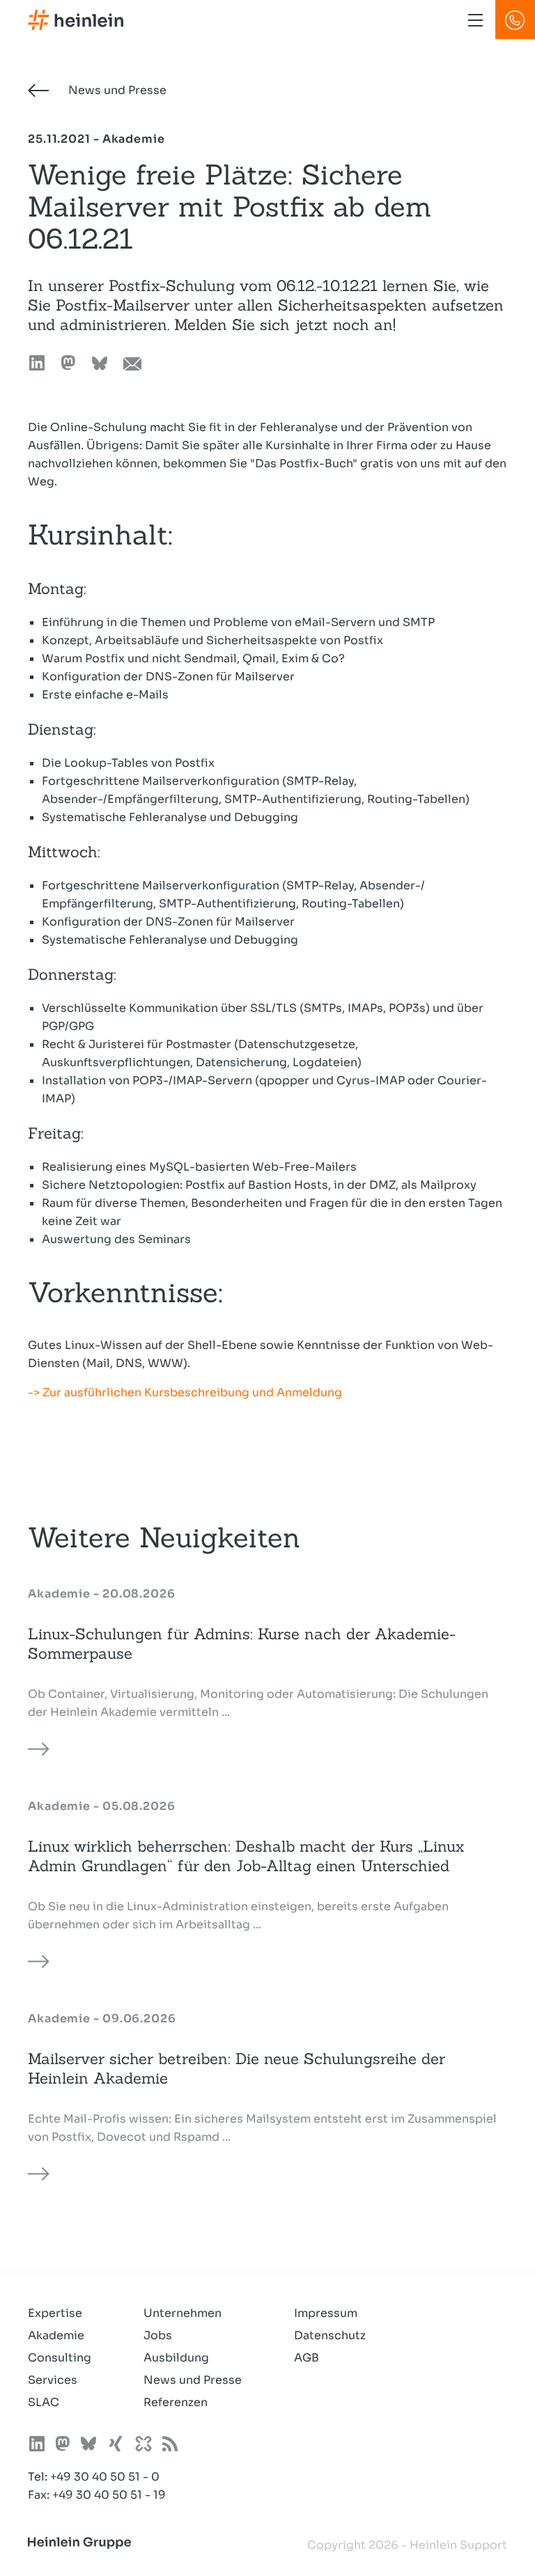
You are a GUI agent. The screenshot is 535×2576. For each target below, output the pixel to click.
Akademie (56, 2335)
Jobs (158, 2335)
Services (53, 2380)
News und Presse (116, 90)
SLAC (44, 2402)
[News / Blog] (170, 2446)
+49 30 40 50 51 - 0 (105, 2477)
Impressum (326, 2313)
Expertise (55, 2313)
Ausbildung (176, 2358)
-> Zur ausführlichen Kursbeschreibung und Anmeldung (185, 1392)
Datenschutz (330, 2335)
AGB (307, 2358)
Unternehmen (183, 2313)
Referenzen (176, 2402)
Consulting (60, 2358)
